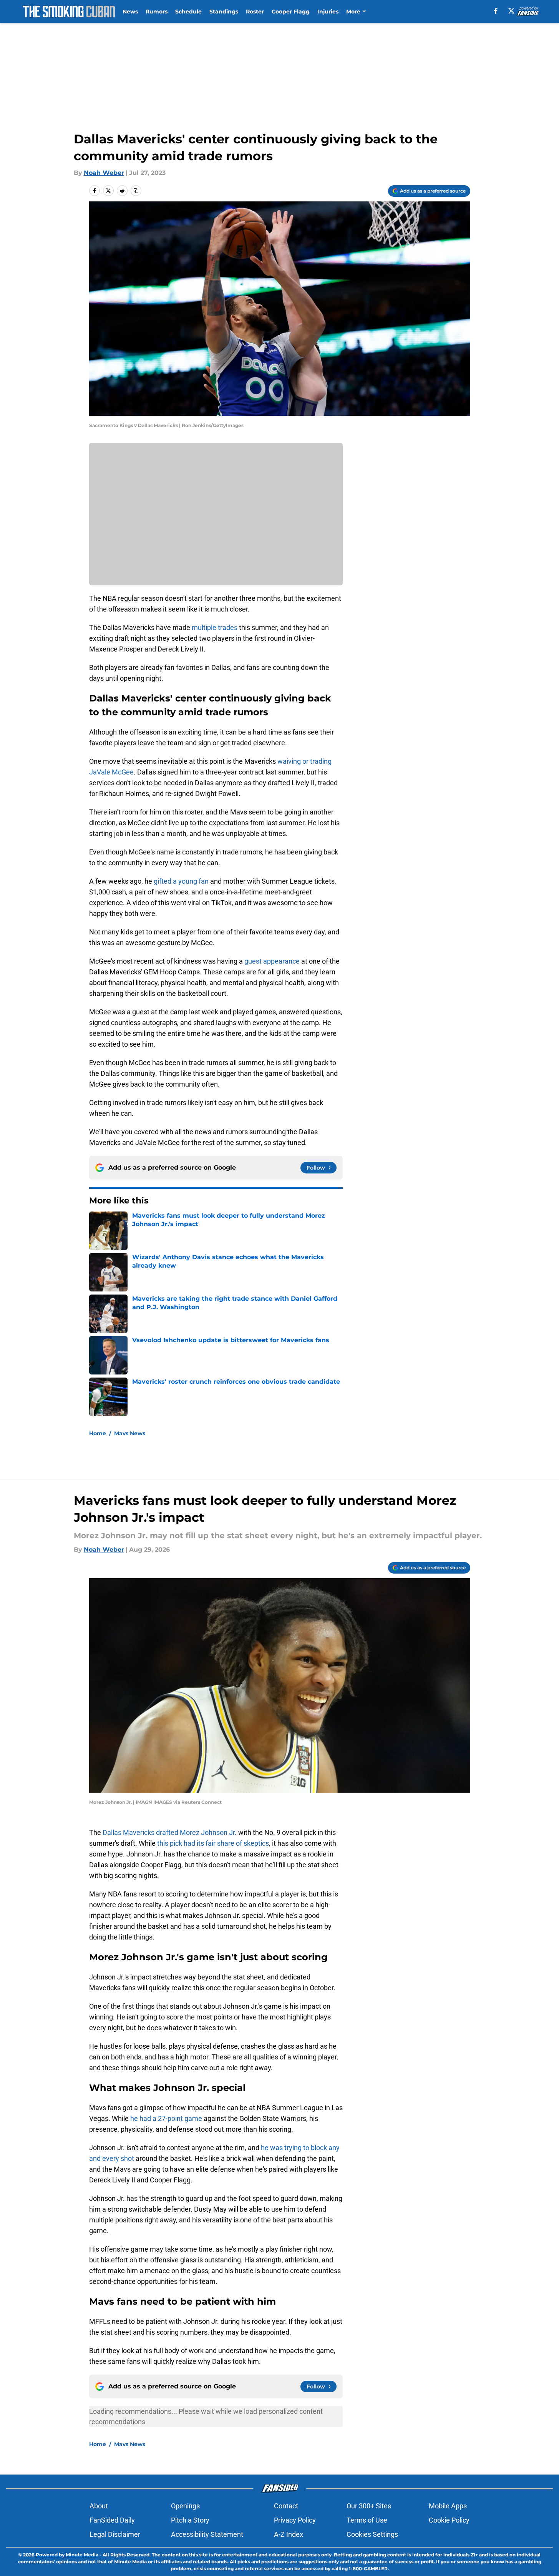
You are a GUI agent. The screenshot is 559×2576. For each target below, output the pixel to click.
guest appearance (272, 961)
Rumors (157, 12)
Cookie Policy (449, 2520)
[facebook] (496, 11)
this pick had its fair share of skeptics (213, 1843)
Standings (224, 12)
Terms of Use (367, 2520)
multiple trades (215, 627)
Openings (185, 2506)
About (99, 2506)
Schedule (188, 12)
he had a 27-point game (166, 2118)
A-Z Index (289, 2534)
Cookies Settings (372, 2534)
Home (98, 1433)
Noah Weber (104, 173)
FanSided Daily (112, 2520)
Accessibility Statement (207, 2534)
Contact (286, 2506)
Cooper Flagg (291, 12)
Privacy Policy (295, 2520)
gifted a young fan (181, 881)
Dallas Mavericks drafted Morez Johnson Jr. (170, 1832)
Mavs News (130, 1433)
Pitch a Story (190, 2520)
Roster (255, 12)
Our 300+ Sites (369, 2506)
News (130, 12)
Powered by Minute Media (67, 2555)
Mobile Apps (448, 2506)
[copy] (136, 191)
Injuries (328, 12)
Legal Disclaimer (115, 2534)
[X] (511, 11)
